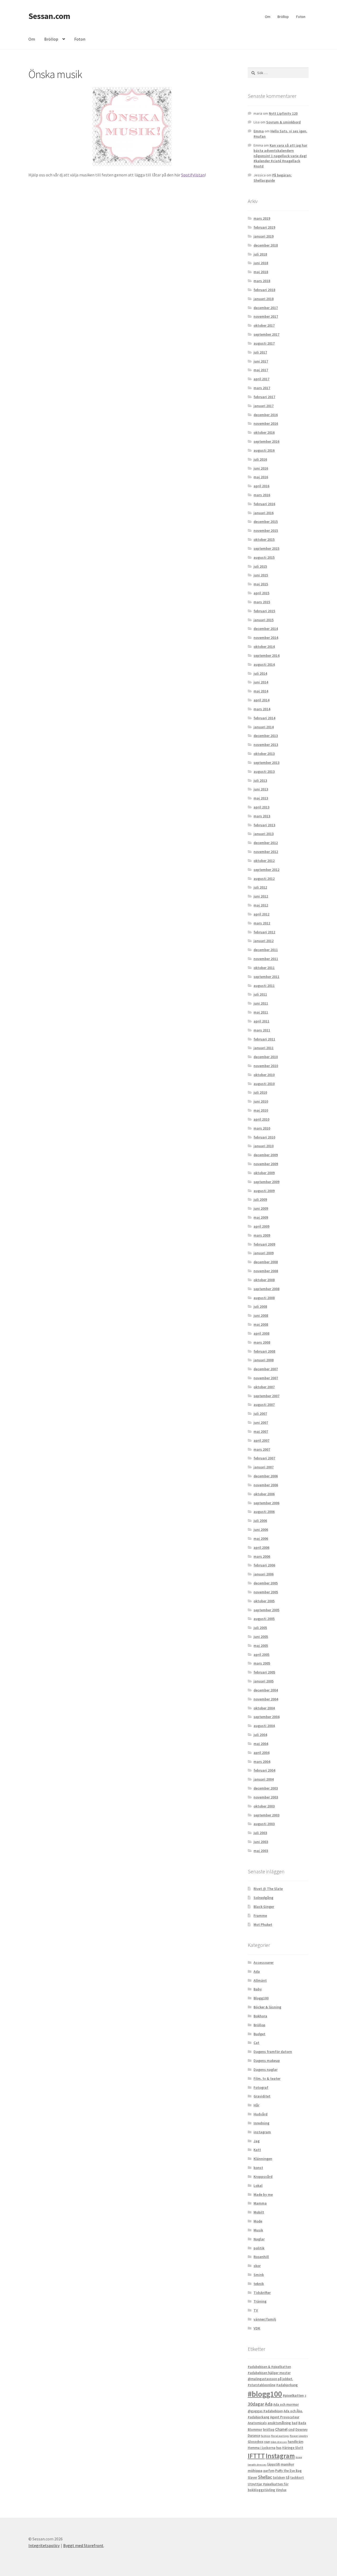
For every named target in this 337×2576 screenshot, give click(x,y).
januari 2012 (264, 941)
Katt (257, 2150)
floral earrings (280, 2436)
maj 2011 (261, 1012)
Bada (302, 2423)
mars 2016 (262, 495)
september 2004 (266, 1717)
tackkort (297, 2478)
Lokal (258, 2186)
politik (259, 2248)
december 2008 (266, 1262)
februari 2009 (264, 1244)
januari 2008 (264, 1360)
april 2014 (261, 700)
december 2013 (266, 736)
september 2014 (266, 655)
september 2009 (266, 1182)
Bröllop (283, 17)
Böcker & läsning (267, 2007)
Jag (257, 2141)
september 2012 (266, 870)
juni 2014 (261, 682)
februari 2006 (264, 1565)
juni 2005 (261, 1637)
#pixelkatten (293, 2395)
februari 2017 (264, 397)
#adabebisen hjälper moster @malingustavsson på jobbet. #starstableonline (270, 2379)
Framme (260, 1916)
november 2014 (266, 638)
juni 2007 (261, 1422)
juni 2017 (261, 361)
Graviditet (262, 2096)
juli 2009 (260, 1199)
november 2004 (266, 1699)
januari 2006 (264, 1574)
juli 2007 (260, 1414)
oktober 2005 (264, 1601)
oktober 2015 (264, 539)
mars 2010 (262, 1128)
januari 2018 (264, 299)
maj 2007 (261, 1431)
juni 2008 (261, 1315)
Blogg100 (261, 1998)
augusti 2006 (264, 1512)
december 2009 (266, 1155)
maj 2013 (261, 798)
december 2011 (266, 950)
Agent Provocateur (285, 2417)
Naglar (259, 2239)
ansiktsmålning (279, 2423)
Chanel (281, 2429)
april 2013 (261, 807)
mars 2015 (262, 602)
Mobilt (259, 2212)
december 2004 (266, 1690)
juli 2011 (260, 994)
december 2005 (266, 1583)
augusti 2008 (264, 1298)
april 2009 (261, 1226)
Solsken (279, 2478)
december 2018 (266, 245)
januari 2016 (264, 513)
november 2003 (266, 1797)
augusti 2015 (264, 557)
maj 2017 (261, 370)
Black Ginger (264, 1907)
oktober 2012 (264, 861)
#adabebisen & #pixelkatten (269, 2367)
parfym (269, 2471)
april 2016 (261, 486)
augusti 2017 (264, 343)
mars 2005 (262, 1663)
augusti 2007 (264, 1405)
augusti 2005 (264, 1619)
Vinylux (281, 2490)
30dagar (256, 2404)
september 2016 (266, 441)
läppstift (274, 2464)
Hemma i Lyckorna (262, 2448)
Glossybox (256, 2442)
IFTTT (256, 2456)
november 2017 (266, 316)
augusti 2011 (264, 986)
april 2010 (261, 1119)
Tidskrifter (262, 2293)
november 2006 (266, 1485)
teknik (259, 2284)
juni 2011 (261, 1003)
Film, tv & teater (267, 2078)
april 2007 (261, 1440)
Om (268, 17)
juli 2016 (260, 459)
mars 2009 (262, 1235)
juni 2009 (261, 1208)
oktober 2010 (264, 1075)
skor (257, 2266)
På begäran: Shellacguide (273, 178)
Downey (301, 2430)
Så (288, 2478)
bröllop (269, 2430)
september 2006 (266, 1503)
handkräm (296, 2442)
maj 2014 (261, 691)
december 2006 (266, 1476)
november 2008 (266, 1271)
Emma (259, 131)
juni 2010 (261, 1101)
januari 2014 (264, 727)
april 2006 (261, 1547)
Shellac (265, 2477)
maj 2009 (261, 1217)
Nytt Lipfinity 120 (283, 113)
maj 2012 (261, 905)
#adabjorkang (287, 2385)
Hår (256, 2105)
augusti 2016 (264, 450)
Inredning (261, 2123)
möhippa (255, 2471)
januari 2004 (264, 1779)
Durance (254, 2436)
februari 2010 (264, 1137)
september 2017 (266, 334)
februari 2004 (264, 1770)
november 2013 (266, 745)
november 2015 (266, 530)
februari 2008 (264, 1351)
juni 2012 (261, 896)
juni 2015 (261, 575)
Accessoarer (264, 1962)
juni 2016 (261, 468)
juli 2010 (260, 1092)
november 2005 (266, 1592)
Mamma (260, 2203)
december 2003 (266, 1788)
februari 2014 (264, 718)
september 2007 (266, 1396)
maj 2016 (261, 477)
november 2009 (266, 1164)
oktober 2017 (264, 325)
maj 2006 (261, 1538)
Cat (256, 2043)
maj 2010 (261, 1110)
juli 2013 (260, 780)
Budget (259, 2034)
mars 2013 (262, 816)
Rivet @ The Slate (268, 1889)
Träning (260, 2301)
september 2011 (266, 977)
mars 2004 (262, 1762)
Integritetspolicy (44, 2545)
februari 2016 (264, 504)
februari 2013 (264, 825)
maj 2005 (261, 1646)
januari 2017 (264, 406)
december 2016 (266, 415)
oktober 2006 (264, 1494)
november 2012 (266, 852)
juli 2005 (260, 1628)
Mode (258, 2221)
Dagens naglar (266, 2070)
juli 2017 (260, 352)
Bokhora (260, 2016)
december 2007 (266, 1369)
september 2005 (266, 1610)
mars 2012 (262, 923)
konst (258, 2168)
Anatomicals (257, 2423)
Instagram (280, 2456)
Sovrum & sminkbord (283, 122)
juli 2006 (260, 1521)
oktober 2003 (264, 1806)
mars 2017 (262, 388)
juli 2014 (260, 673)
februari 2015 (264, 611)
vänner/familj (265, 2319)
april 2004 (261, 1753)
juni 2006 (261, 1530)
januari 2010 (264, 1146)
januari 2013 (264, 834)
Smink (259, 2275)
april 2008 (261, 1333)
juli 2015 (260, 566)
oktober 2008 (264, 1280)
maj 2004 (261, 1744)
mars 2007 (262, 1449)
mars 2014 (262, 709)
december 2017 (266, 308)
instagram (262, 2132)
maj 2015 (261, 584)
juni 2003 (261, 1842)
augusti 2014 (264, 664)
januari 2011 (264, 1048)
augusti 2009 (264, 1191)
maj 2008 (261, 1324)
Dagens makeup (267, 2061)
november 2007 (266, 1378)
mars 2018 (262, 281)
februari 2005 (264, 1672)
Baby (258, 1989)
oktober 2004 (264, 1708)
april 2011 (261, 1021)
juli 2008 (260, 1306)
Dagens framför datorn (273, 2052)
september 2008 (266, 1289)
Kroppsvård (263, 2177)
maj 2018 (261, 272)
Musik (258, 2230)
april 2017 (261, 379)
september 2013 (266, 763)
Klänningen (263, 2159)
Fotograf (261, 2087)
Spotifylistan (193, 175)
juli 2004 (260, 1735)
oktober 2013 (264, 754)
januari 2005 (264, 1681)
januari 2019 (264, 236)
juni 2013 (261, 789)
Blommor (255, 2430)
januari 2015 (264, 620)
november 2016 (266, 423)
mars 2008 (262, 1342)
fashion (266, 2436)
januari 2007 (264, 1467)
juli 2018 (260, 254)
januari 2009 (264, 1253)
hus (279, 2448)
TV (256, 2310)
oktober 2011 (264, 968)
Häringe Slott (293, 2448)
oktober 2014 (264, 647)
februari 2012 (264, 932)
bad (295, 2423)
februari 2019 (264, 227)
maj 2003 (261, 1851)
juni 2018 (261, 263)
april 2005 (261, 1654)
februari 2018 (264, 290)
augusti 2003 (264, 1824)
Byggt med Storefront (83, 2545)
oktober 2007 (264, 1387)
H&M (267, 2442)
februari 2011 (264, 1039)
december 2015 (266, 522)
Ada (257, 1971)
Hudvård (261, 2114)
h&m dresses (279, 2442)
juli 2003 (260, 1833)
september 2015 (266, 548)
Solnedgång (263, 1898)
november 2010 (266, 1066)
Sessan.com (49, 16)
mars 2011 (262, 1030)
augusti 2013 (264, 771)
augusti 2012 (264, 879)
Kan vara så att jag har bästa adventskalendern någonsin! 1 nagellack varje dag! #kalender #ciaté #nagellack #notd (280, 156)
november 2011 (266, 959)
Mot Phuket (263, 1924)
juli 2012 (260, 887)
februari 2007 (264, 1458)
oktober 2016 (264, 432)
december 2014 (266, 629)
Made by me (263, 2194)
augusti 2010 (264, 1084)
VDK (257, 2328)
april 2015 (261, 593)
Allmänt (260, 1980)
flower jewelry (299, 2436)
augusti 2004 (264, 1726)
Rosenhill (261, 2257)
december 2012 (266, 843)
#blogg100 (265, 2394)
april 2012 (261, 914)
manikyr (287, 2464)
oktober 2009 (264, 1173)
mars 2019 (262, 218)
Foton (301, 17)
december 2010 (266, 1057)
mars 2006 (262, 1556)
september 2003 (266, 1815)
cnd (291, 2429)
